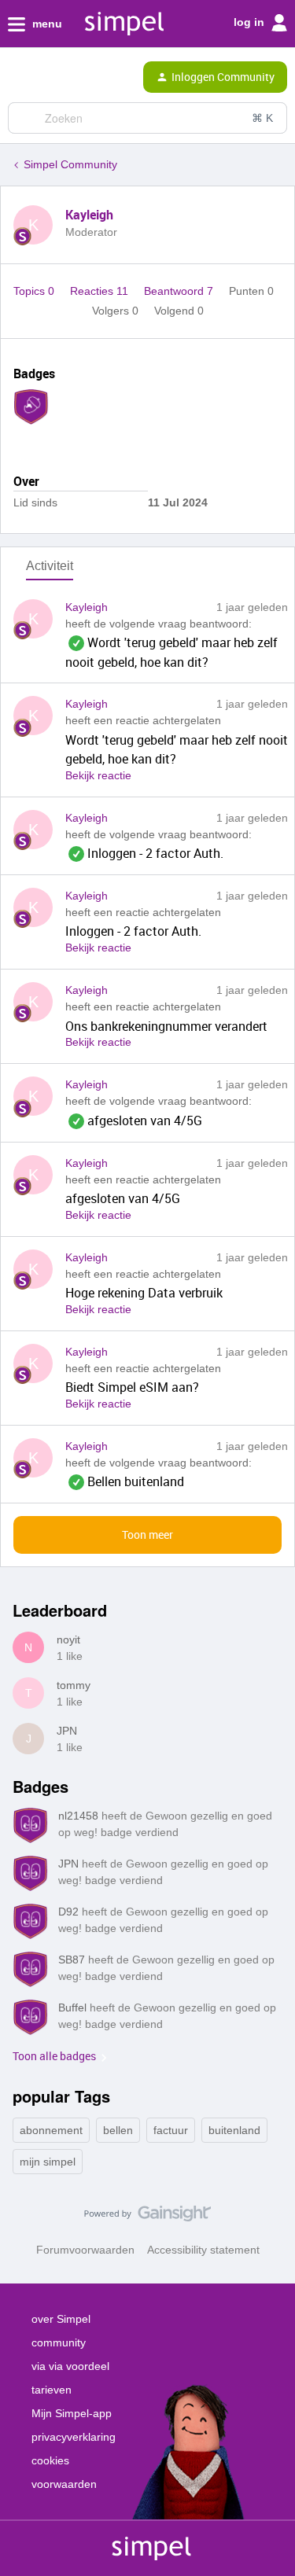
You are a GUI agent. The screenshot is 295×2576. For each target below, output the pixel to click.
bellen (118, 2130)
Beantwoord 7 (180, 291)
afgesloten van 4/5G (134, 1121)
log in (251, 22)
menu (46, 24)
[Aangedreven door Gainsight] (147, 2217)
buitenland (234, 2130)
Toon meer (147, 1535)
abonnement (51, 2130)
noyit (68, 1639)
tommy (74, 1685)
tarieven (52, 2390)
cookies (50, 2460)
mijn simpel (48, 2162)
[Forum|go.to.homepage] (79, 77)
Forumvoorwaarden (85, 2250)
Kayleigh (89, 215)
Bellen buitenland (125, 1481)
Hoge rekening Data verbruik (144, 1293)
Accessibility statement (203, 2250)
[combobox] (147, 118)
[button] (17, 80)
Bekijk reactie (98, 775)
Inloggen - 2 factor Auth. (144, 853)
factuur (171, 2130)
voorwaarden (64, 2484)
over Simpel (61, 2319)
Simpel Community (70, 164)
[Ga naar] (26, 118)
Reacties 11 (101, 291)
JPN (67, 1731)
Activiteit (50, 566)
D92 (68, 1912)
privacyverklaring (74, 2437)
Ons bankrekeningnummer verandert (166, 1026)
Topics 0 (35, 291)
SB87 (72, 1960)
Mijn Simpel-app (72, 2413)
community (59, 2342)
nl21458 (78, 1816)
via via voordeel (70, 2366)
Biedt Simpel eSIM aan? (132, 1387)
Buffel (72, 2007)
